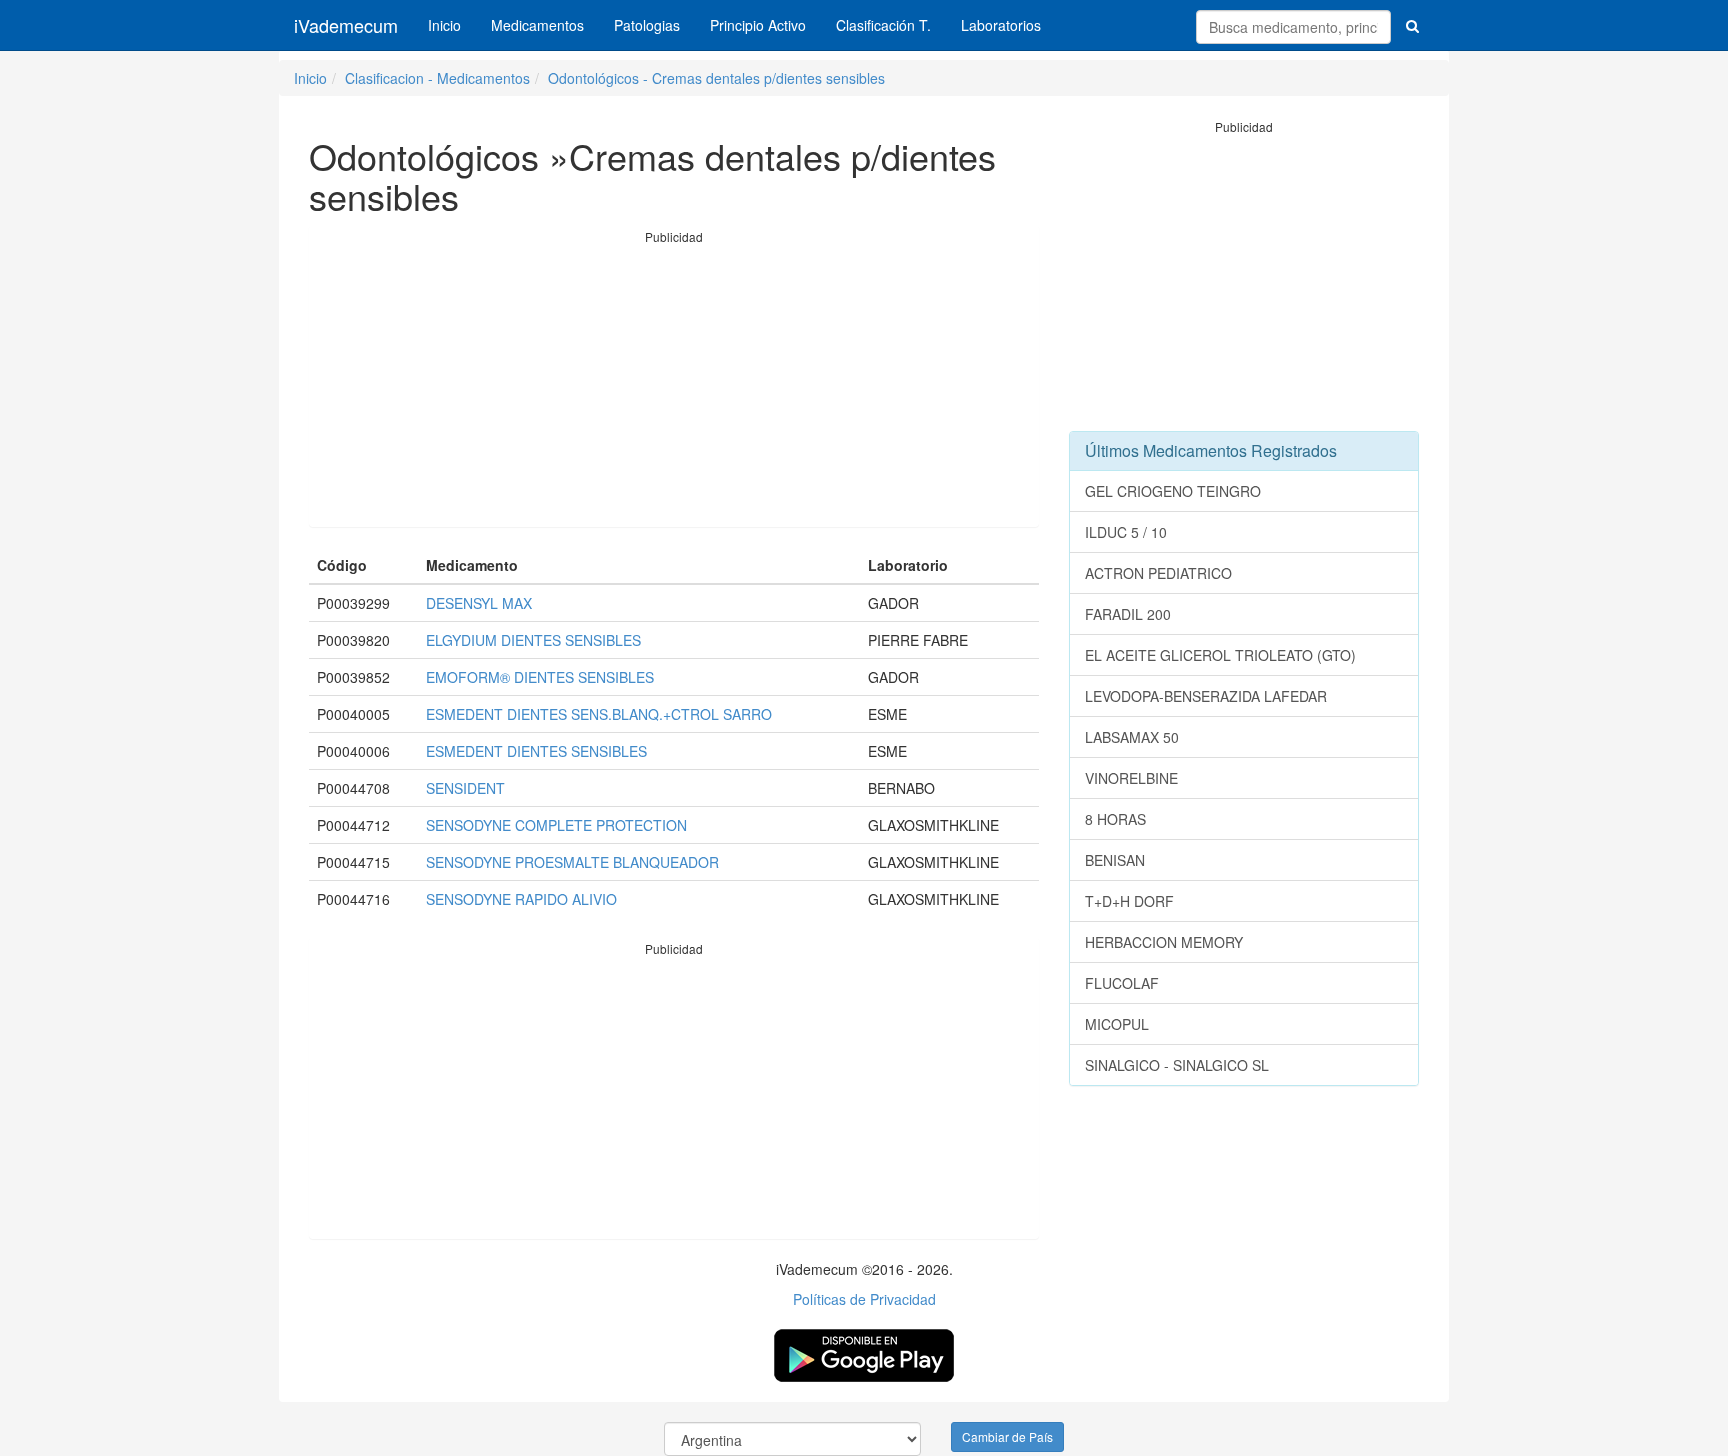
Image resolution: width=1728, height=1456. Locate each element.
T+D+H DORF (1129, 901)
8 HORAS (1115, 819)
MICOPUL (1117, 1024)
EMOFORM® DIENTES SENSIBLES (540, 677)
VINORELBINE (1131, 778)
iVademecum (346, 25)
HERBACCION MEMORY (1164, 942)
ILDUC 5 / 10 (1126, 532)
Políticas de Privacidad (864, 1299)
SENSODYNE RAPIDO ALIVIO (521, 899)
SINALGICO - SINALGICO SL (1177, 1065)
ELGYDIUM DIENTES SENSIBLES (533, 640)
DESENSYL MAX (479, 603)
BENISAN (1115, 860)
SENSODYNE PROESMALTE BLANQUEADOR (572, 862)
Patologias (647, 25)
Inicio (444, 25)
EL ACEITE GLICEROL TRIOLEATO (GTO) (1220, 655)
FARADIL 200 (1128, 614)
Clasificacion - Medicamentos (437, 78)
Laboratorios (1001, 25)
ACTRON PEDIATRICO (1158, 573)
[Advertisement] (674, 386)
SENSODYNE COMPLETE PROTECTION (556, 825)
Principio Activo (758, 25)
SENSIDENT (465, 788)
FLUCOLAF (1122, 983)
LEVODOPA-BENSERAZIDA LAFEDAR (1206, 696)
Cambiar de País (1007, 1436)
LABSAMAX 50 (1132, 737)
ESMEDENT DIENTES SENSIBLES (536, 751)
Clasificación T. (883, 25)
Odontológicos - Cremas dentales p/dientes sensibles (716, 78)
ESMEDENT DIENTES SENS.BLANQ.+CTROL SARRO (599, 714)
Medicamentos (537, 25)
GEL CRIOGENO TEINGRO (1173, 491)
